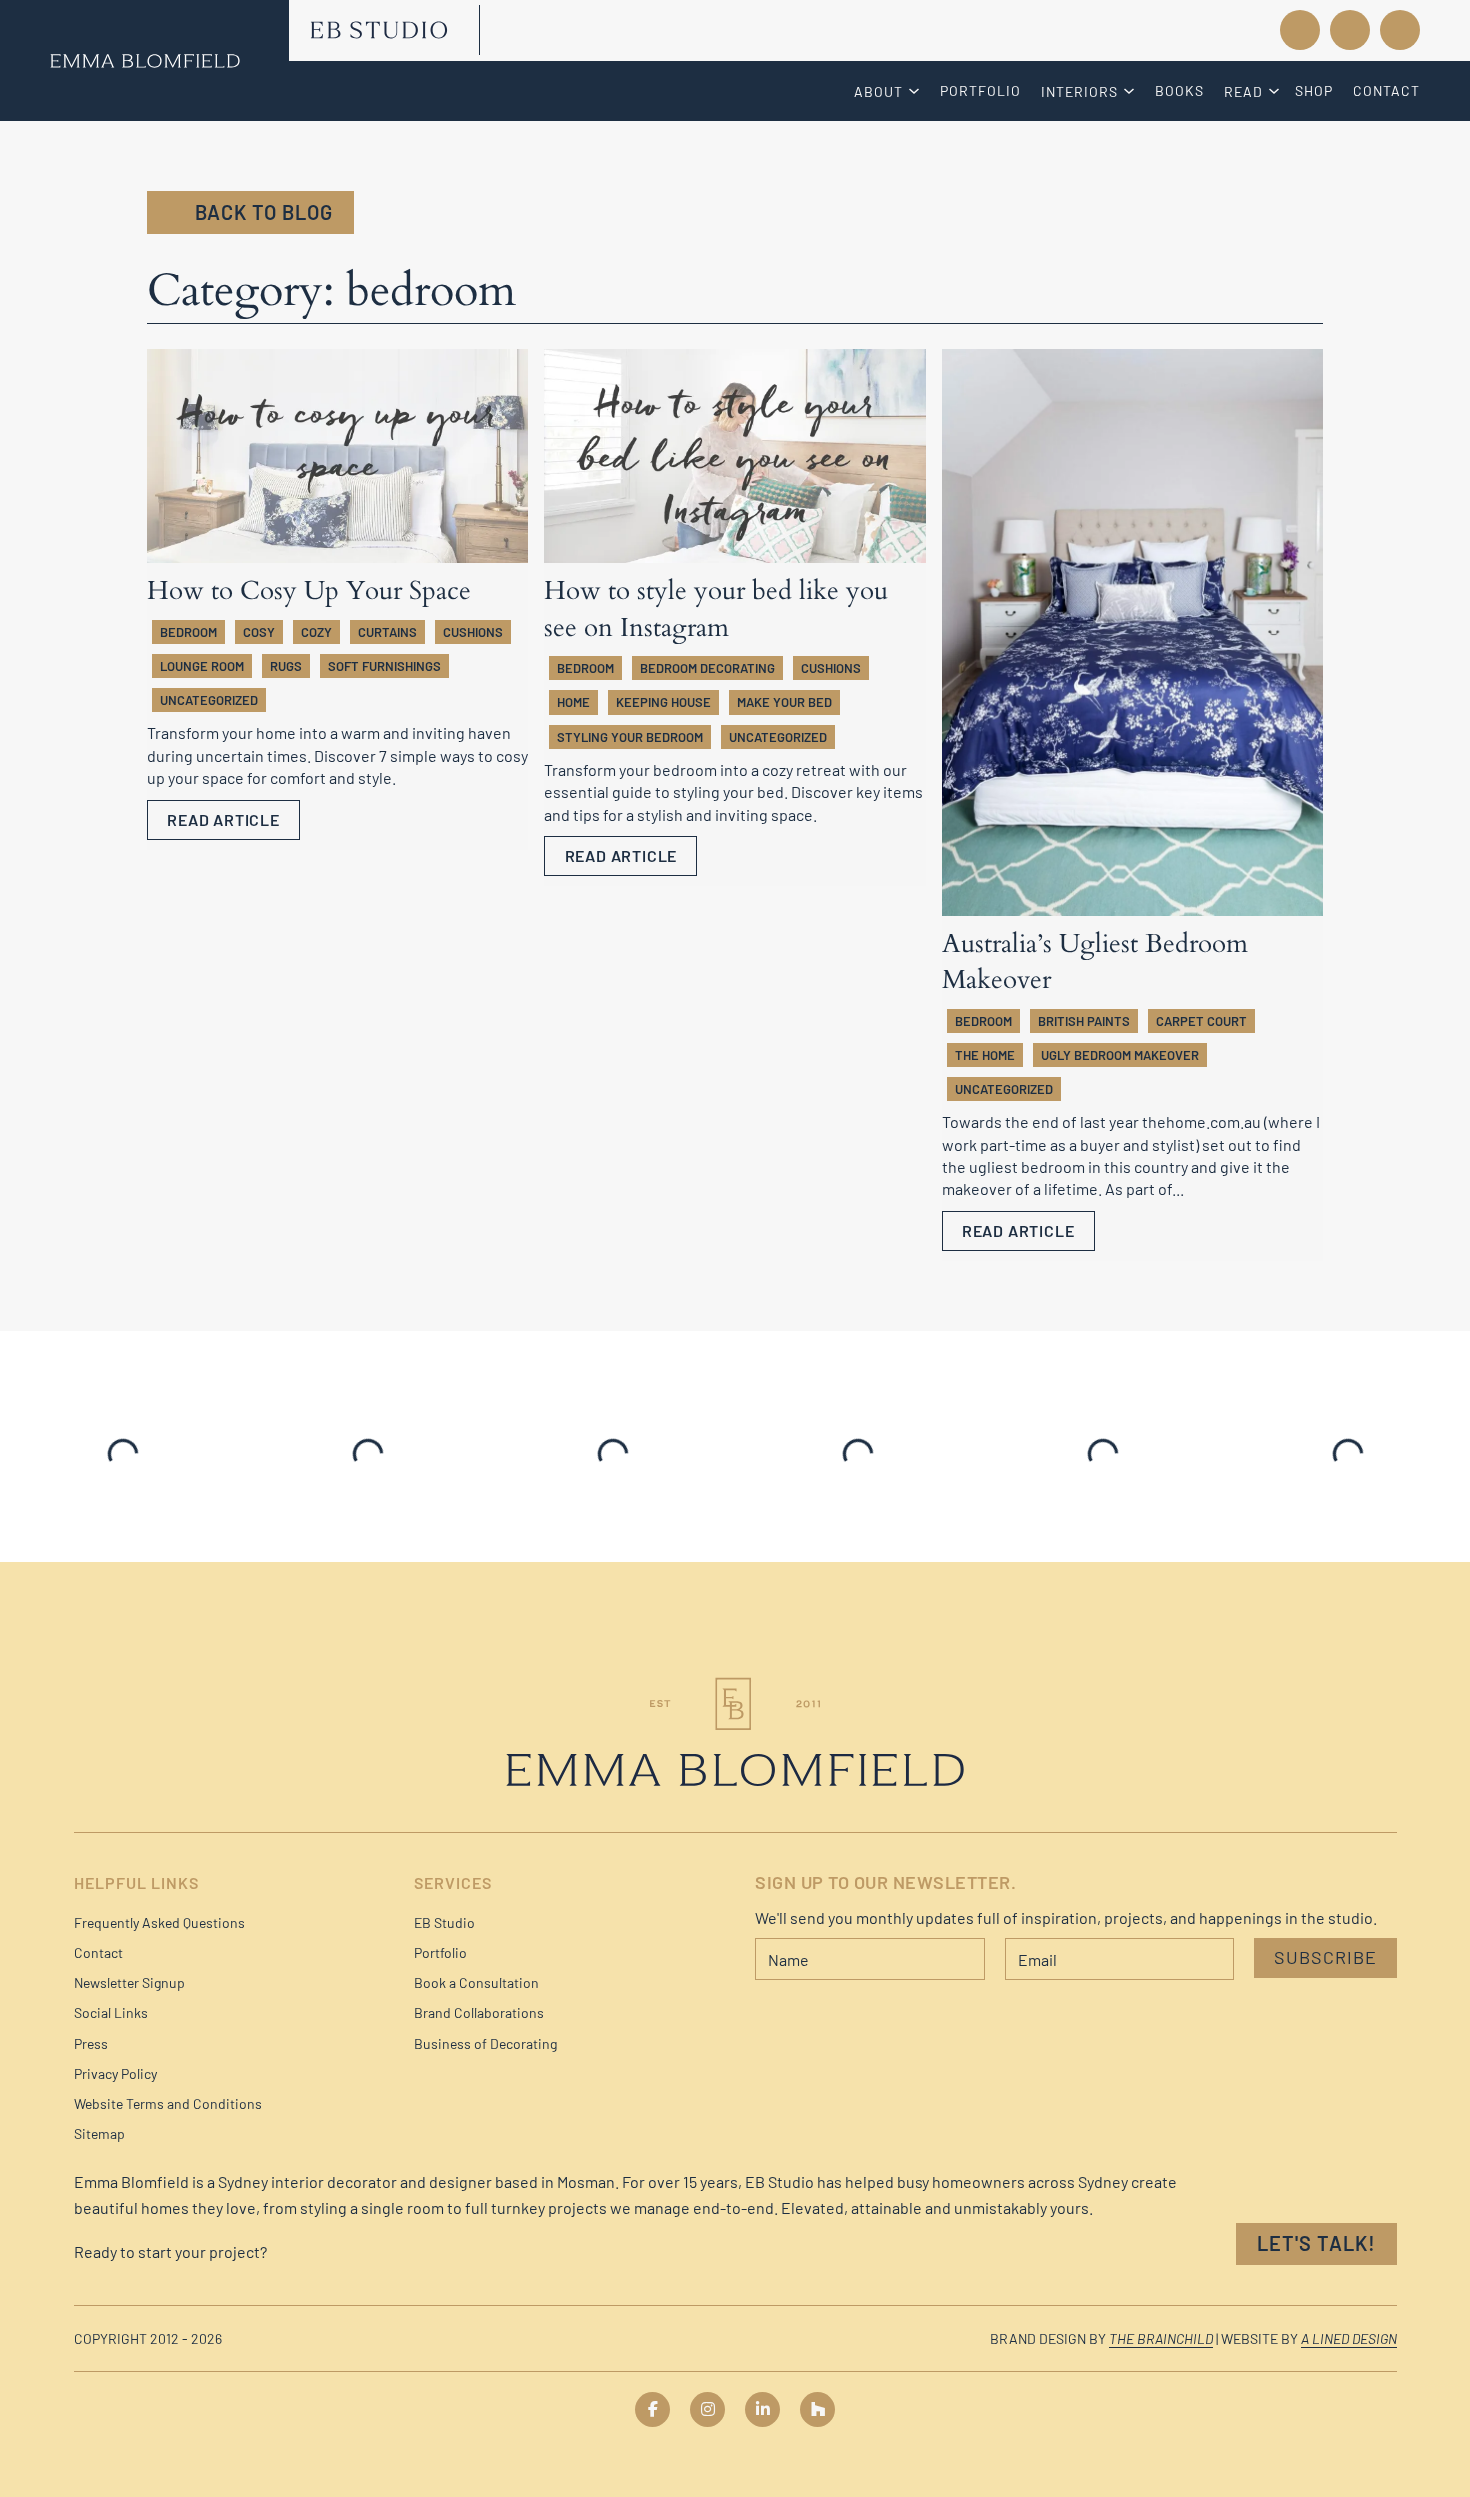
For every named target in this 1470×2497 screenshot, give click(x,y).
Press (91, 2043)
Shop (1314, 90)
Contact (1386, 90)
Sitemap (99, 2133)
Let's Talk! (1316, 2243)
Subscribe (1325, 1957)
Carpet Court (1201, 1021)
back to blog (264, 212)
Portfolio (980, 90)
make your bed (784, 702)
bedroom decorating (707, 668)
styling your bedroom (630, 737)
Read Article (223, 819)
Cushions (473, 632)
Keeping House (663, 702)
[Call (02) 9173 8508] (1215, 30)
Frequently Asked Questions (159, 1922)
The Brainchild (1161, 2338)
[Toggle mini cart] (1400, 30)
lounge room (202, 666)
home (573, 702)
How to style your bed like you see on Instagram (716, 608)
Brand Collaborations (479, 2012)
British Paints (1084, 1021)
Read (1243, 91)
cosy (259, 632)
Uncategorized (209, 700)
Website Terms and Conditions (168, 2103)
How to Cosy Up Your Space (309, 590)
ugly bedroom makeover (1120, 1055)
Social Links (111, 2012)
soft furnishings (384, 666)
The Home (985, 1055)
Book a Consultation (476, 1982)
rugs (286, 666)
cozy (316, 632)
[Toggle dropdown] (916, 91)
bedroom (188, 632)
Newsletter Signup (129, 1982)
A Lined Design (1349, 2338)
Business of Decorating (485, 2043)
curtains (387, 632)
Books (1179, 90)
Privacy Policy (115, 2073)
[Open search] (1350, 30)
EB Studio (444, 1922)
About (878, 91)
